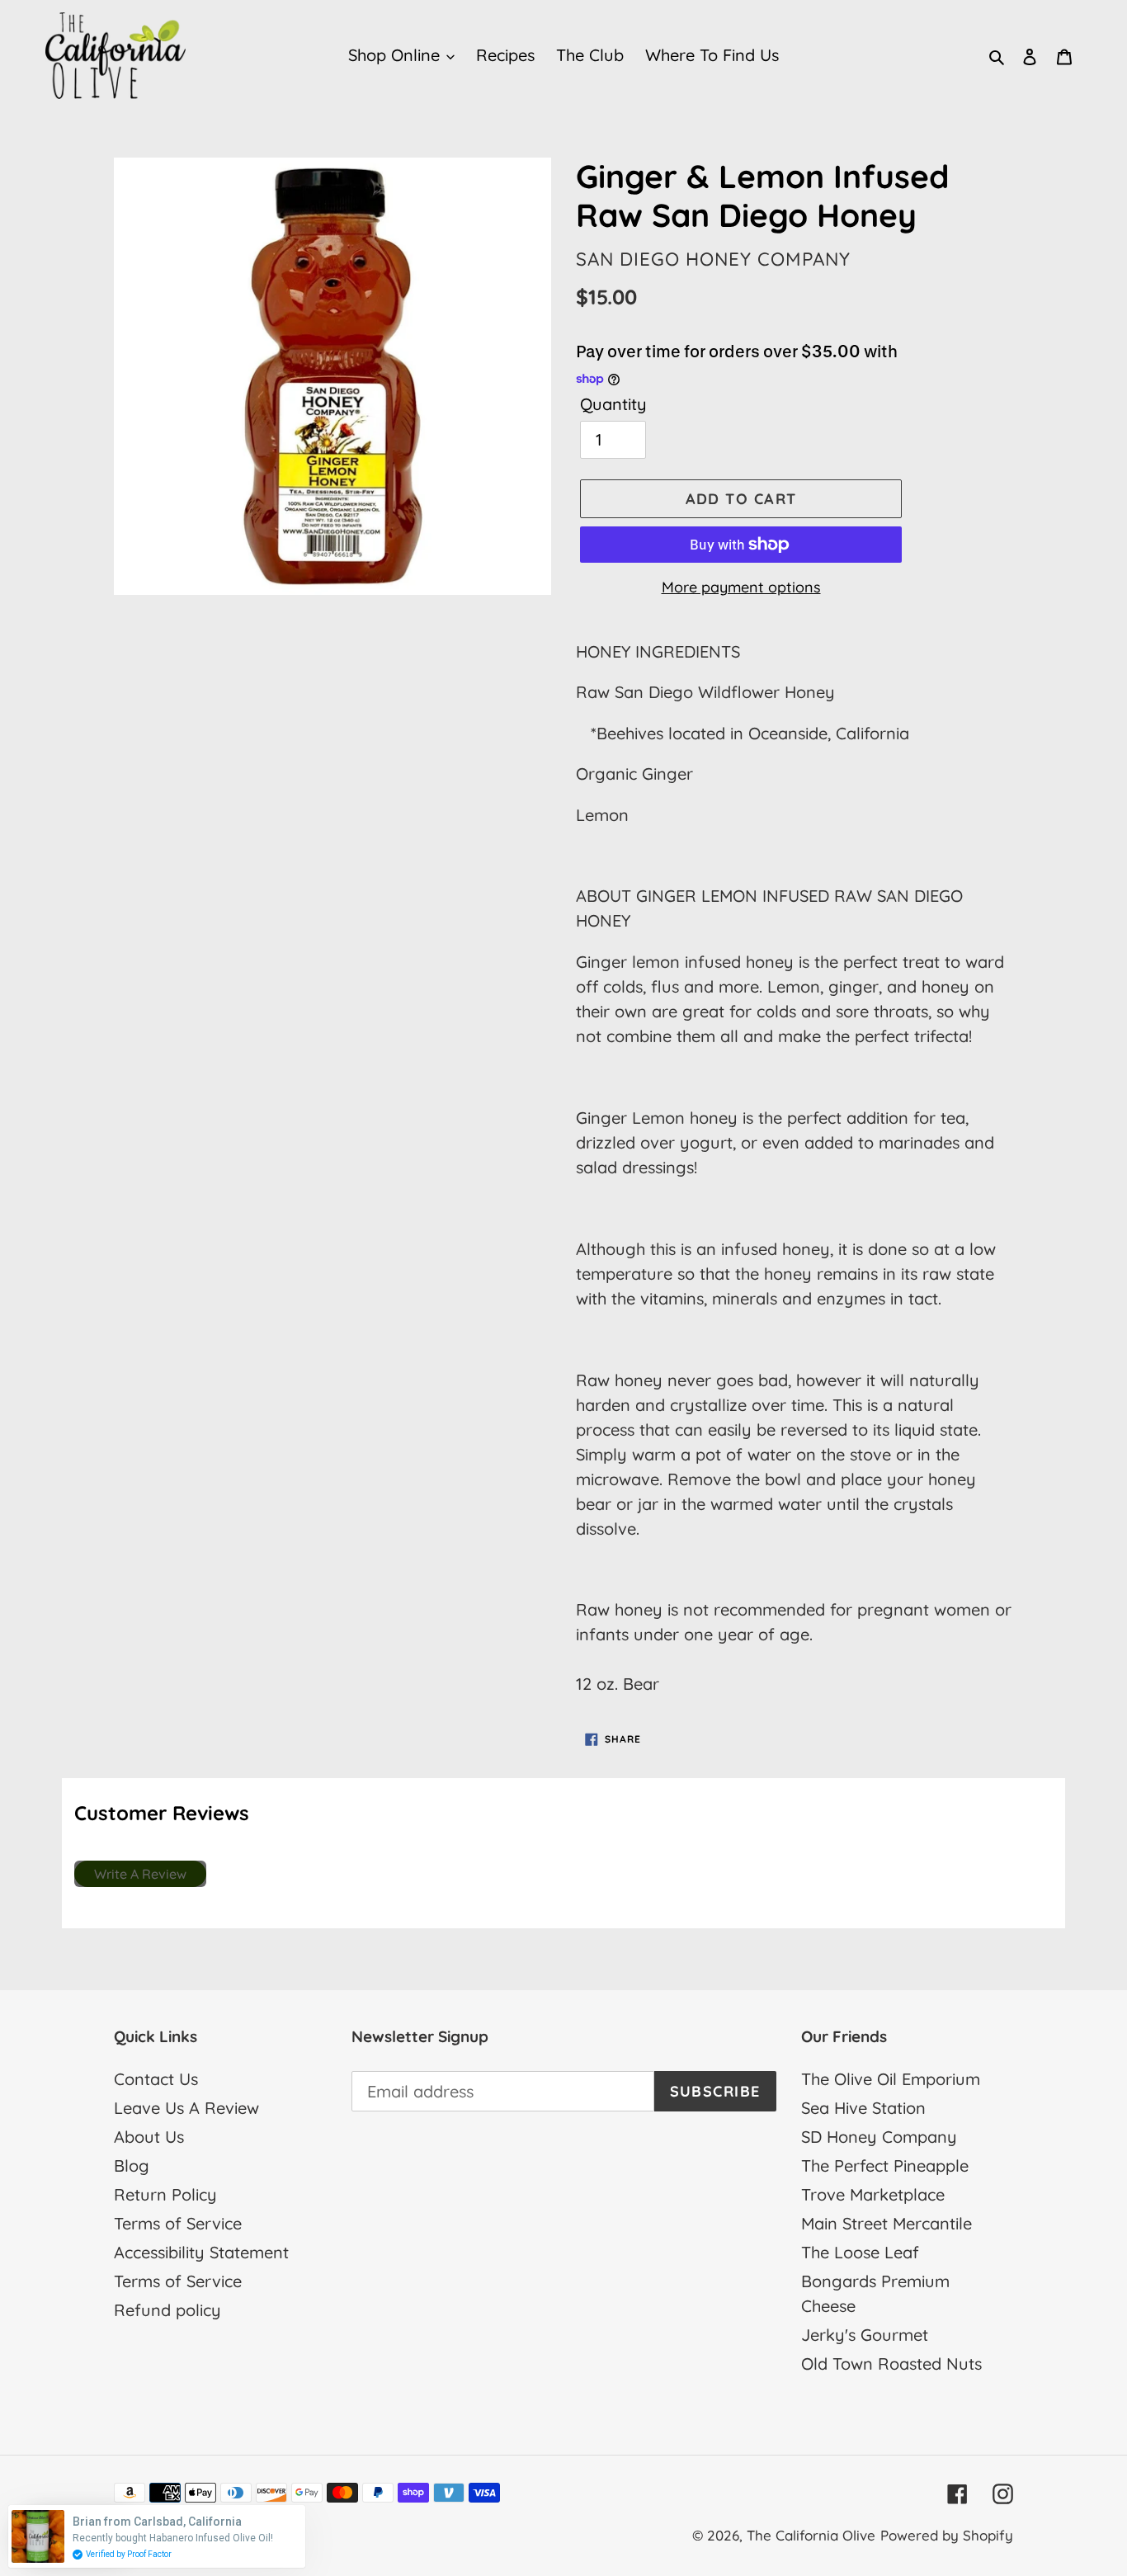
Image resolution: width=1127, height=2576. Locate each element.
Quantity (613, 404)
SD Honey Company (879, 2137)
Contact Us (156, 2079)
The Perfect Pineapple (885, 2166)
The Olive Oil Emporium (891, 2079)
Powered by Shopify (947, 2535)
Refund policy (167, 2310)
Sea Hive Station (863, 2108)
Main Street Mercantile (887, 2223)
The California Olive (811, 2535)
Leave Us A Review (186, 2108)
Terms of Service (178, 2223)
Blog (132, 2166)
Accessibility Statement (201, 2252)
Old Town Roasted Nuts (891, 2364)
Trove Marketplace (873, 2194)
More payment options (741, 587)
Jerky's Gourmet (865, 2335)
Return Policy (165, 2194)
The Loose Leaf (860, 2252)
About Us (149, 2137)
